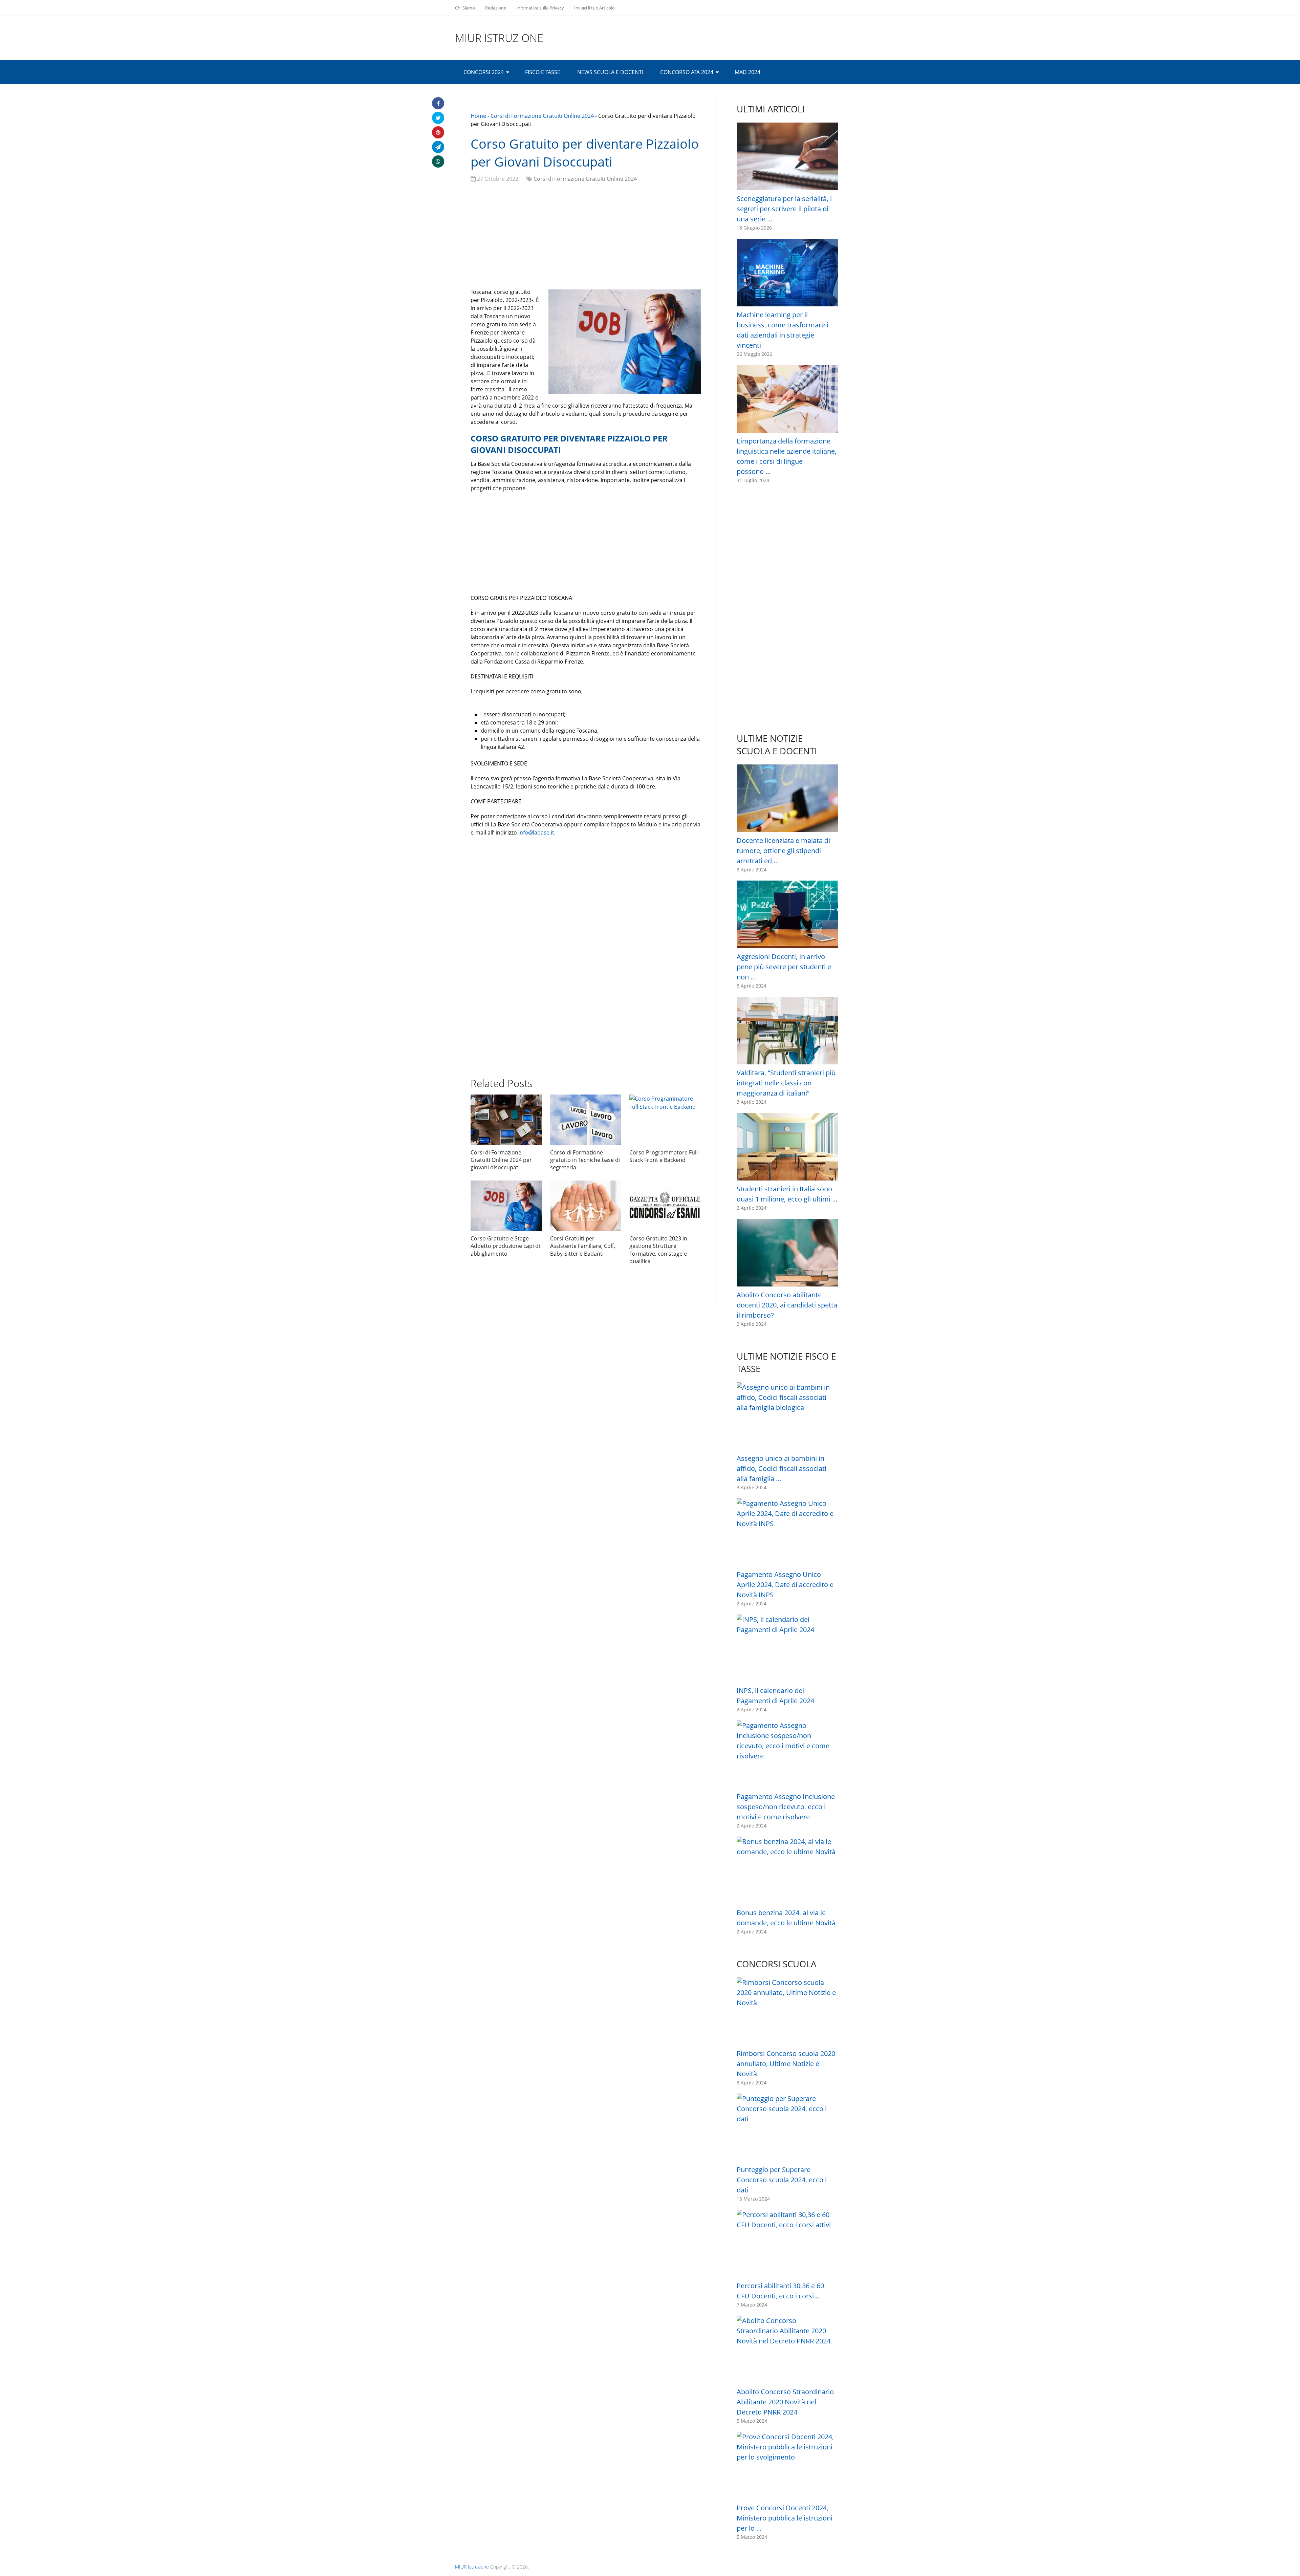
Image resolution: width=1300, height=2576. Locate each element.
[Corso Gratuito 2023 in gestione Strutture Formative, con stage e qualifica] (665, 1206)
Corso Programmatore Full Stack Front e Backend (664, 1156)
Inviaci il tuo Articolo (594, 8)
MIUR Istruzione (499, 38)
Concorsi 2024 (484, 72)
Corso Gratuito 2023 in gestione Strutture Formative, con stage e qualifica (658, 1250)
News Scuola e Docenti (610, 72)
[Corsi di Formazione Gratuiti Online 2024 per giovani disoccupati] (506, 1120)
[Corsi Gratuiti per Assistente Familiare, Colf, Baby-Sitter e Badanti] (586, 1206)
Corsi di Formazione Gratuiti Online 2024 (542, 116)
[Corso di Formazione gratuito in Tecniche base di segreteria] (586, 1120)
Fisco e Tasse (543, 72)
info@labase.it (536, 832)
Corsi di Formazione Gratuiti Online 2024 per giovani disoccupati (501, 1160)
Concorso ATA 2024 (687, 72)
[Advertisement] (586, 237)
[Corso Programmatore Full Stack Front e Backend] (665, 1120)
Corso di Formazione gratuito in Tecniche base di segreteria (585, 1160)
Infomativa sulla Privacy (540, 8)
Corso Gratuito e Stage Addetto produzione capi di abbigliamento (505, 1246)
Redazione (496, 8)
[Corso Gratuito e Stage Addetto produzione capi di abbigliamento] (506, 1206)
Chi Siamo (465, 8)
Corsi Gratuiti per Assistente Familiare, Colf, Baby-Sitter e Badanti (583, 1246)
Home (478, 116)
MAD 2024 (747, 72)
